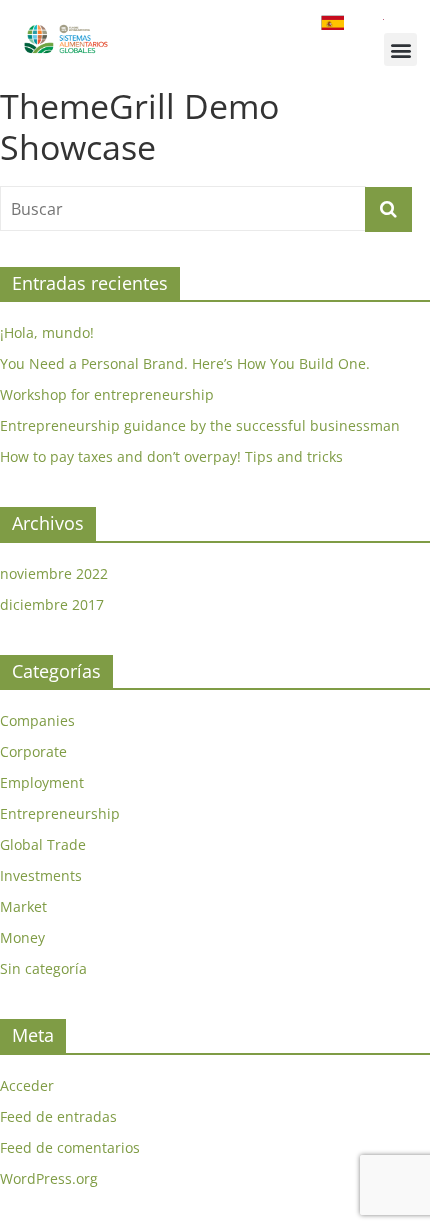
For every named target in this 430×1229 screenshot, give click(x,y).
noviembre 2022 (54, 573)
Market (23, 906)
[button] (400, 49)
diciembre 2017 (52, 604)
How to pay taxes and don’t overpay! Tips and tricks (171, 456)
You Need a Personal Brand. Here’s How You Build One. (185, 363)
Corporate (33, 751)
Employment (42, 782)
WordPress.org (49, 1178)
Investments (41, 875)
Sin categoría (43, 968)
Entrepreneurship (60, 813)
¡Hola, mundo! (47, 332)
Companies (37, 720)
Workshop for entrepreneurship (107, 394)
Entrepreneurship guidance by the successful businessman (200, 425)
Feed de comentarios (70, 1147)
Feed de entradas (58, 1116)
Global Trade (43, 844)
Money (22, 937)
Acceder (27, 1085)
